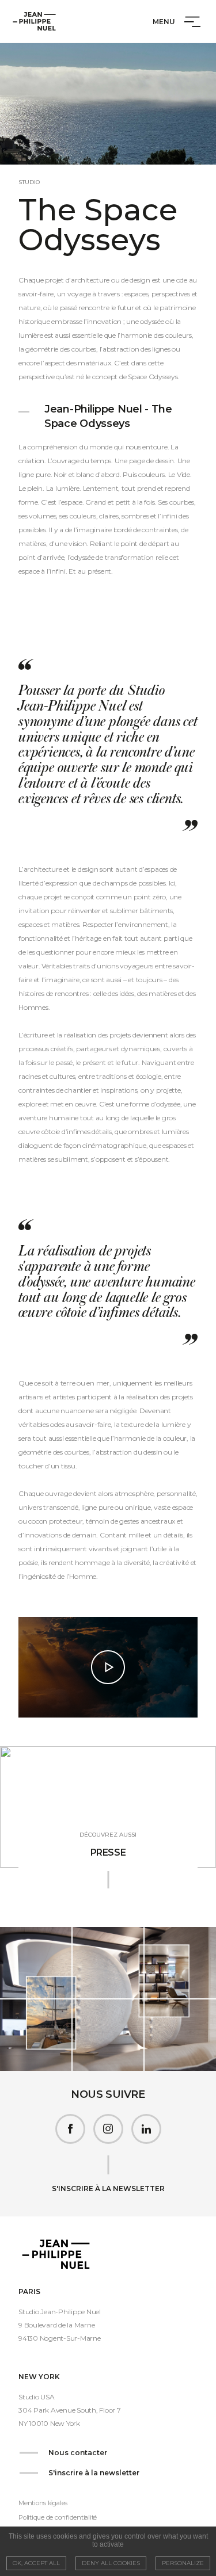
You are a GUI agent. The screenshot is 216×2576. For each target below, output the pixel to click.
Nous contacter (78, 2453)
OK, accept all (36, 2563)
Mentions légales (43, 2503)
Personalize (183, 2563)
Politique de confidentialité (58, 2517)
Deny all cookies (111, 2563)
